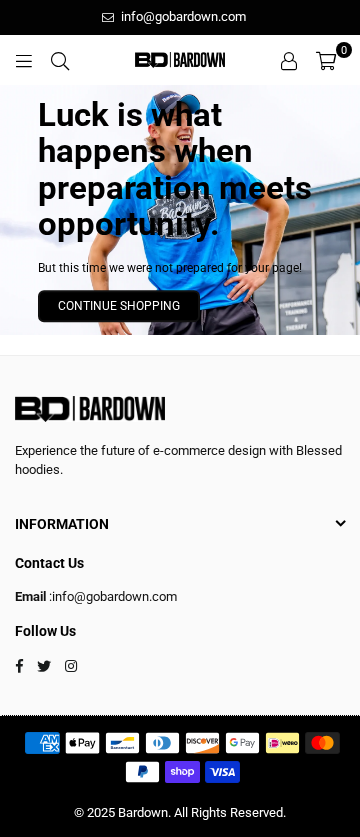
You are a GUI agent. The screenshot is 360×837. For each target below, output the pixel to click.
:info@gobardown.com (111, 596)
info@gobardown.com (182, 16)
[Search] (60, 60)
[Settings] (289, 60)
